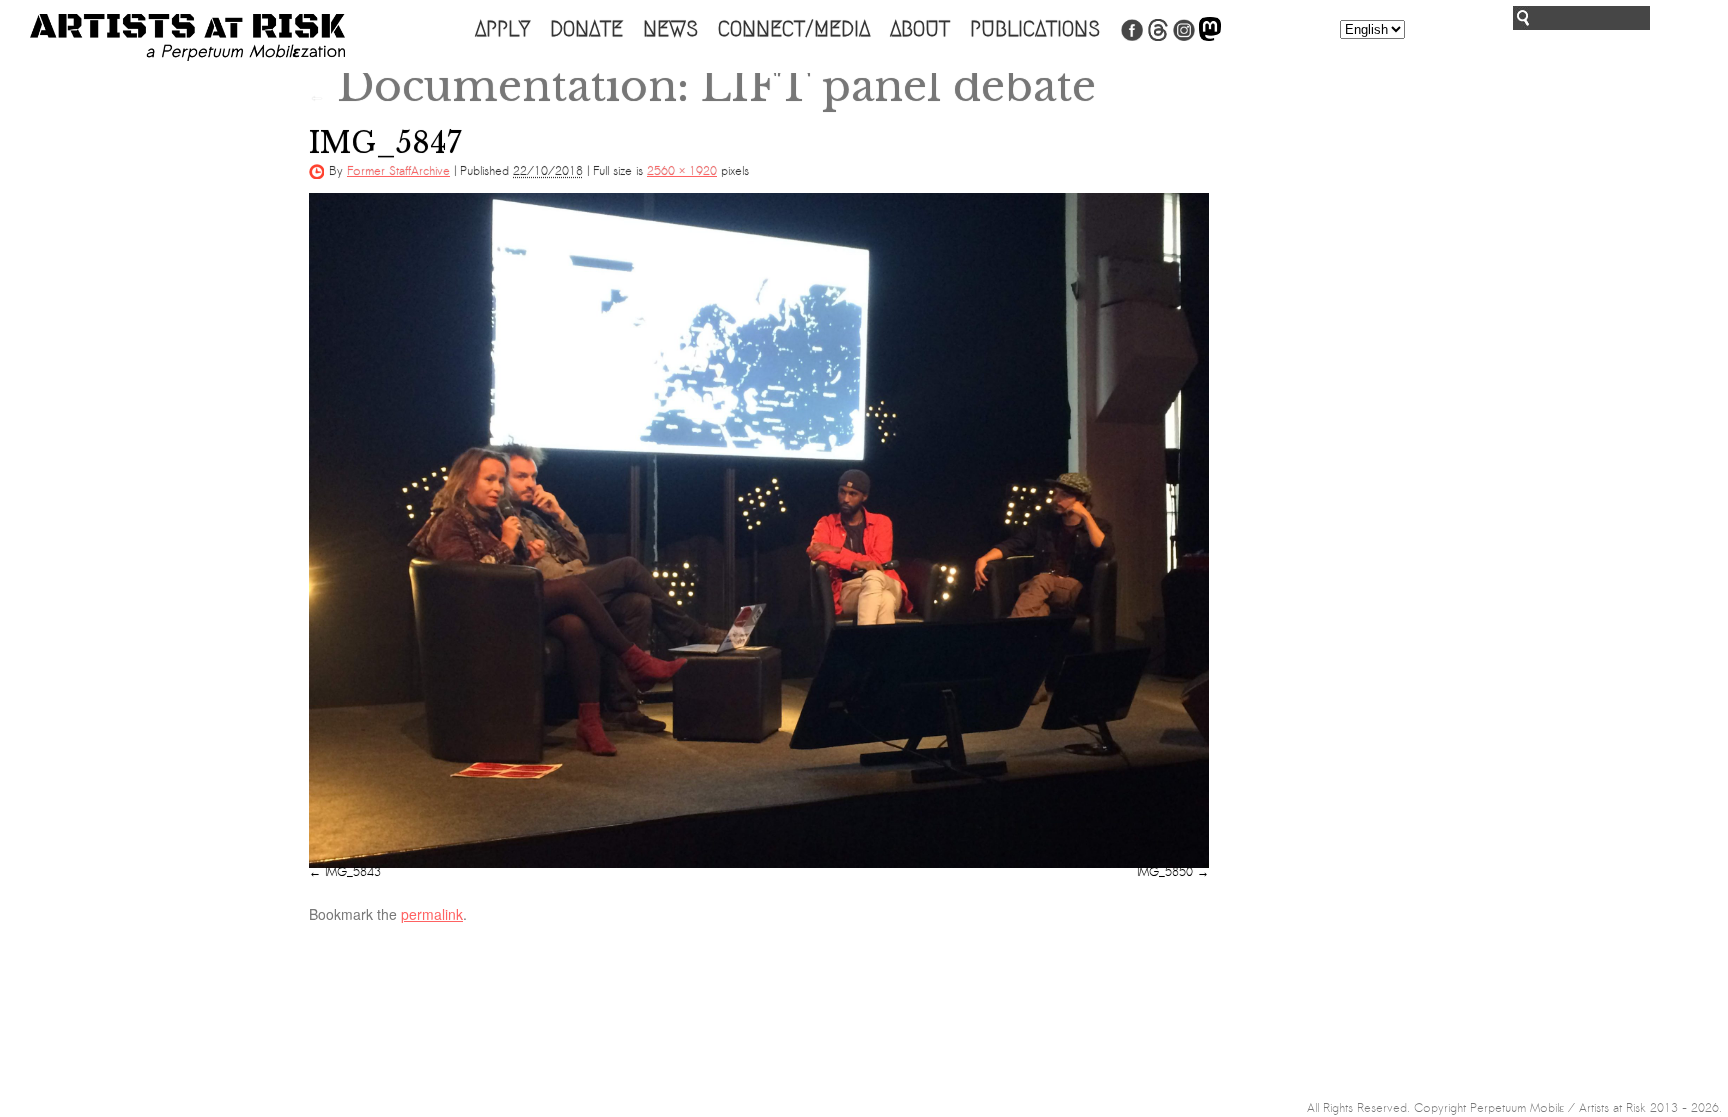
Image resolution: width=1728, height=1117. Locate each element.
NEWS (670, 29)
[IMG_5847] (759, 530)
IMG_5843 (353, 872)
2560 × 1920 (682, 171)
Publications (1035, 29)
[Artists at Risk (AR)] (187, 37)
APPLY (502, 29)
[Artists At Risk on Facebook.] (1132, 37)
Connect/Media (794, 29)
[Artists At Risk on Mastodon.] (1210, 37)
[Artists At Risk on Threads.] (1158, 37)
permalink (432, 914)
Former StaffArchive (398, 171)
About (920, 29)
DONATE (586, 29)
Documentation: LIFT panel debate (702, 86)
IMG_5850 (1165, 872)
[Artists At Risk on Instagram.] (1184, 37)
